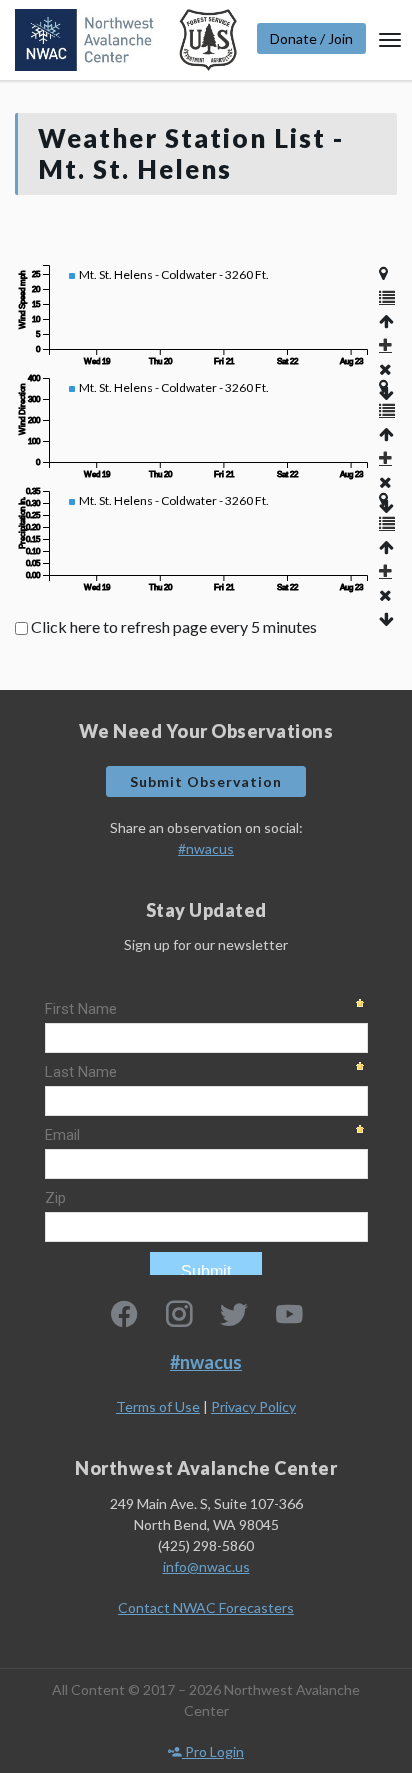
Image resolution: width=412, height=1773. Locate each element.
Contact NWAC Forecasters (206, 1607)
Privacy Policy (253, 1406)
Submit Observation (206, 781)
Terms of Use (158, 1406)
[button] (387, 296)
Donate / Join (311, 38)
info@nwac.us (206, 1566)
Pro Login (213, 1751)
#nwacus (206, 848)
